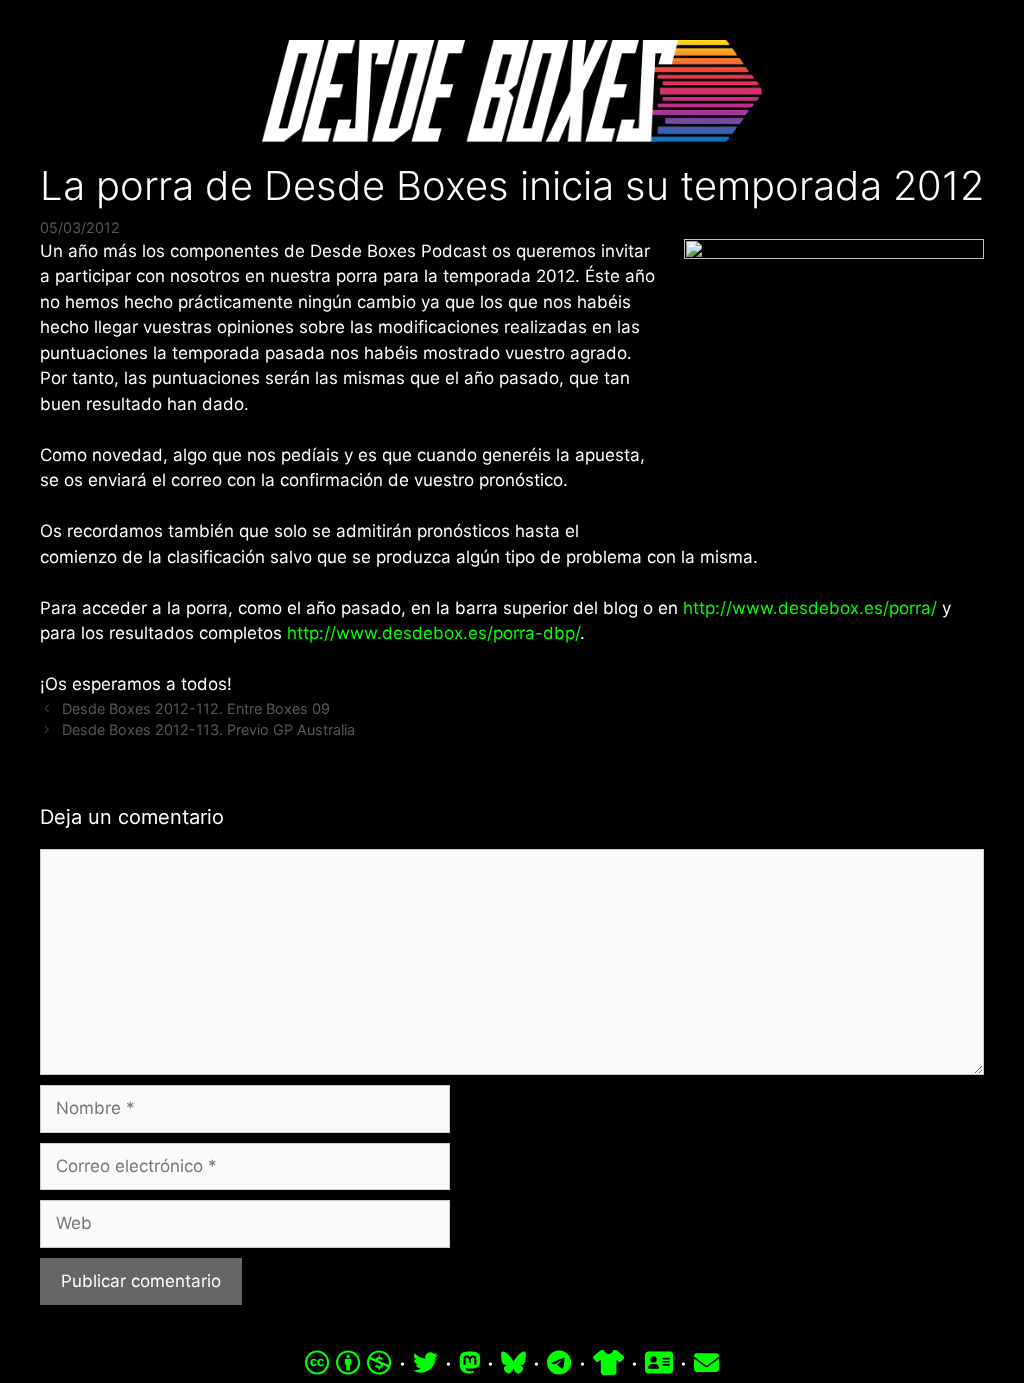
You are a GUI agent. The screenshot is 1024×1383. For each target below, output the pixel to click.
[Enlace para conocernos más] (659, 1363)
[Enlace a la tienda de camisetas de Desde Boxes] (608, 1363)
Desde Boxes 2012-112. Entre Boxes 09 (196, 708)
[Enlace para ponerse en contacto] (706, 1363)
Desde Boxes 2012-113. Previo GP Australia (208, 729)
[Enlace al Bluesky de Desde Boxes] (513, 1363)
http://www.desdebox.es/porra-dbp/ (433, 633)
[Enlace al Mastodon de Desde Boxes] (470, 1363)
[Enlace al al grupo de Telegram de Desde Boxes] (559, 1363)
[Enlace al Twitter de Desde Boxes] (425, 1363)
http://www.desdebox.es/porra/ (810, 608)
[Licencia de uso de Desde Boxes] (348, 1363)
